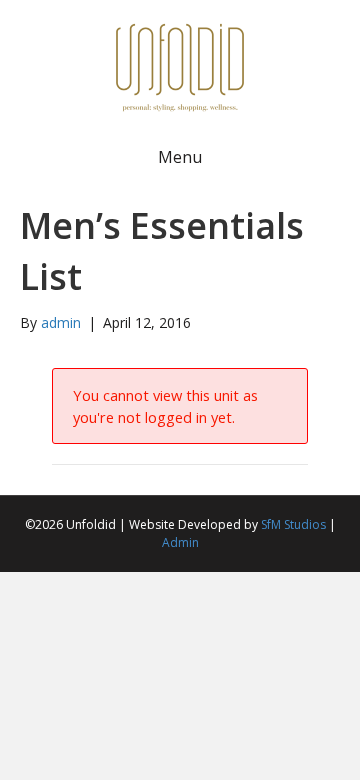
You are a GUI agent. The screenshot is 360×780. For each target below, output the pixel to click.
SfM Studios (293, 524)
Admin (180, 542)
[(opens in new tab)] (180, 65)
